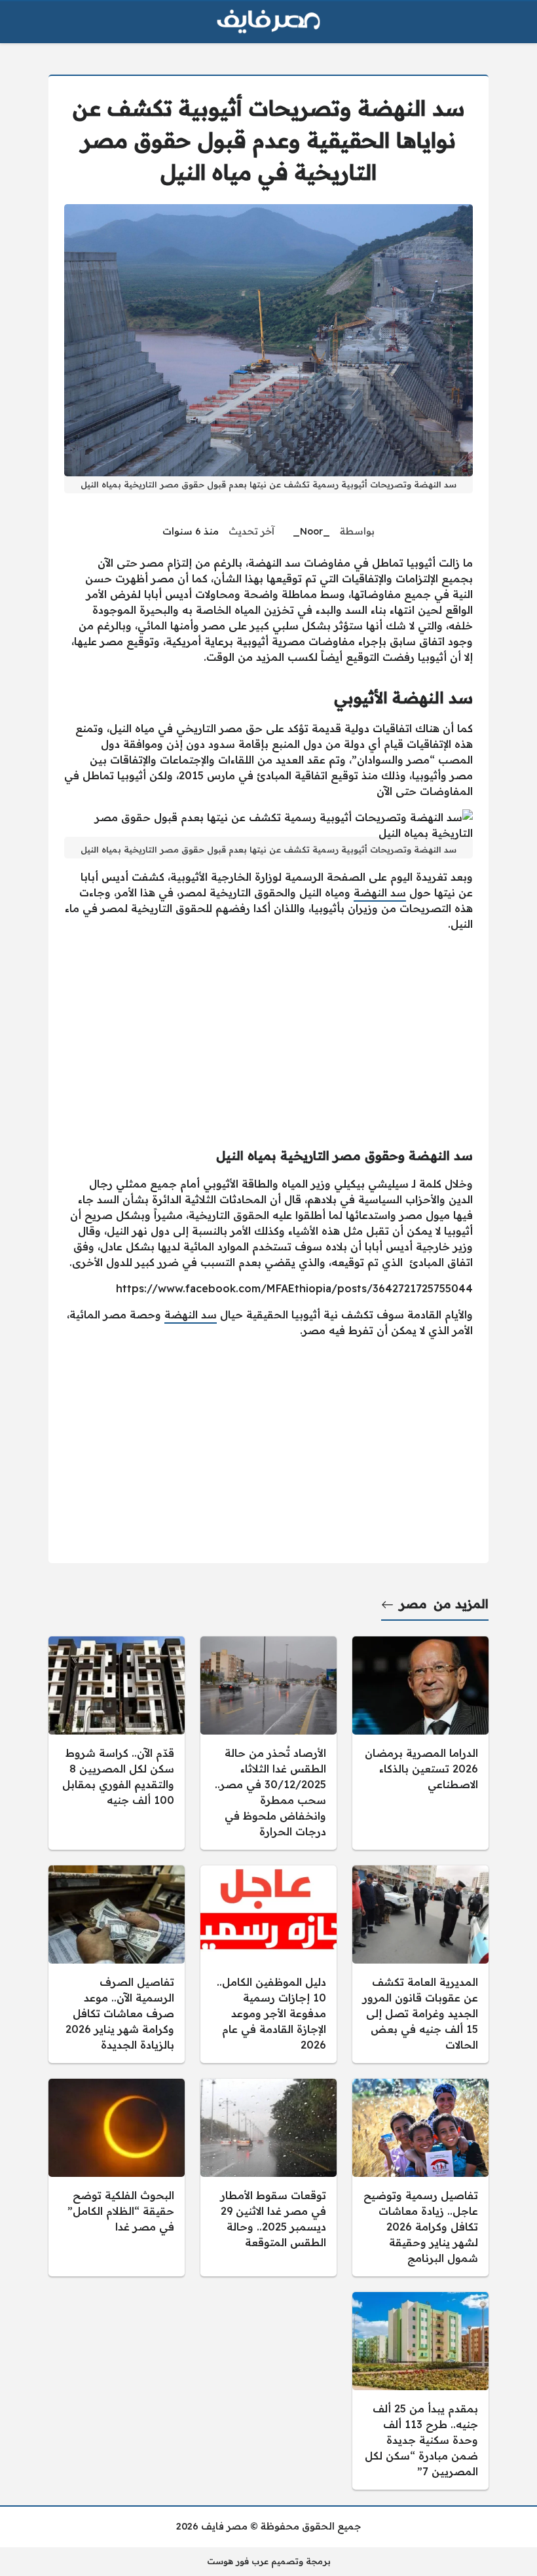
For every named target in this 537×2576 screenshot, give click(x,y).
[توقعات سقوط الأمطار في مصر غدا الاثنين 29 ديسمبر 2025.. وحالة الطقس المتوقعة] (268, 2178)
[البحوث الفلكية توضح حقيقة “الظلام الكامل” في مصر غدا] (117, 2178)
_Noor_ (311, 531)
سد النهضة (380, 892)
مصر (413, 1604)
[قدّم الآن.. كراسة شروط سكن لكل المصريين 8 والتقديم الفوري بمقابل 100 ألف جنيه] (117, 1743)
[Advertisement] (268, 1034)
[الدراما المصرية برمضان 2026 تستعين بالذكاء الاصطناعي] (420, 1743)
